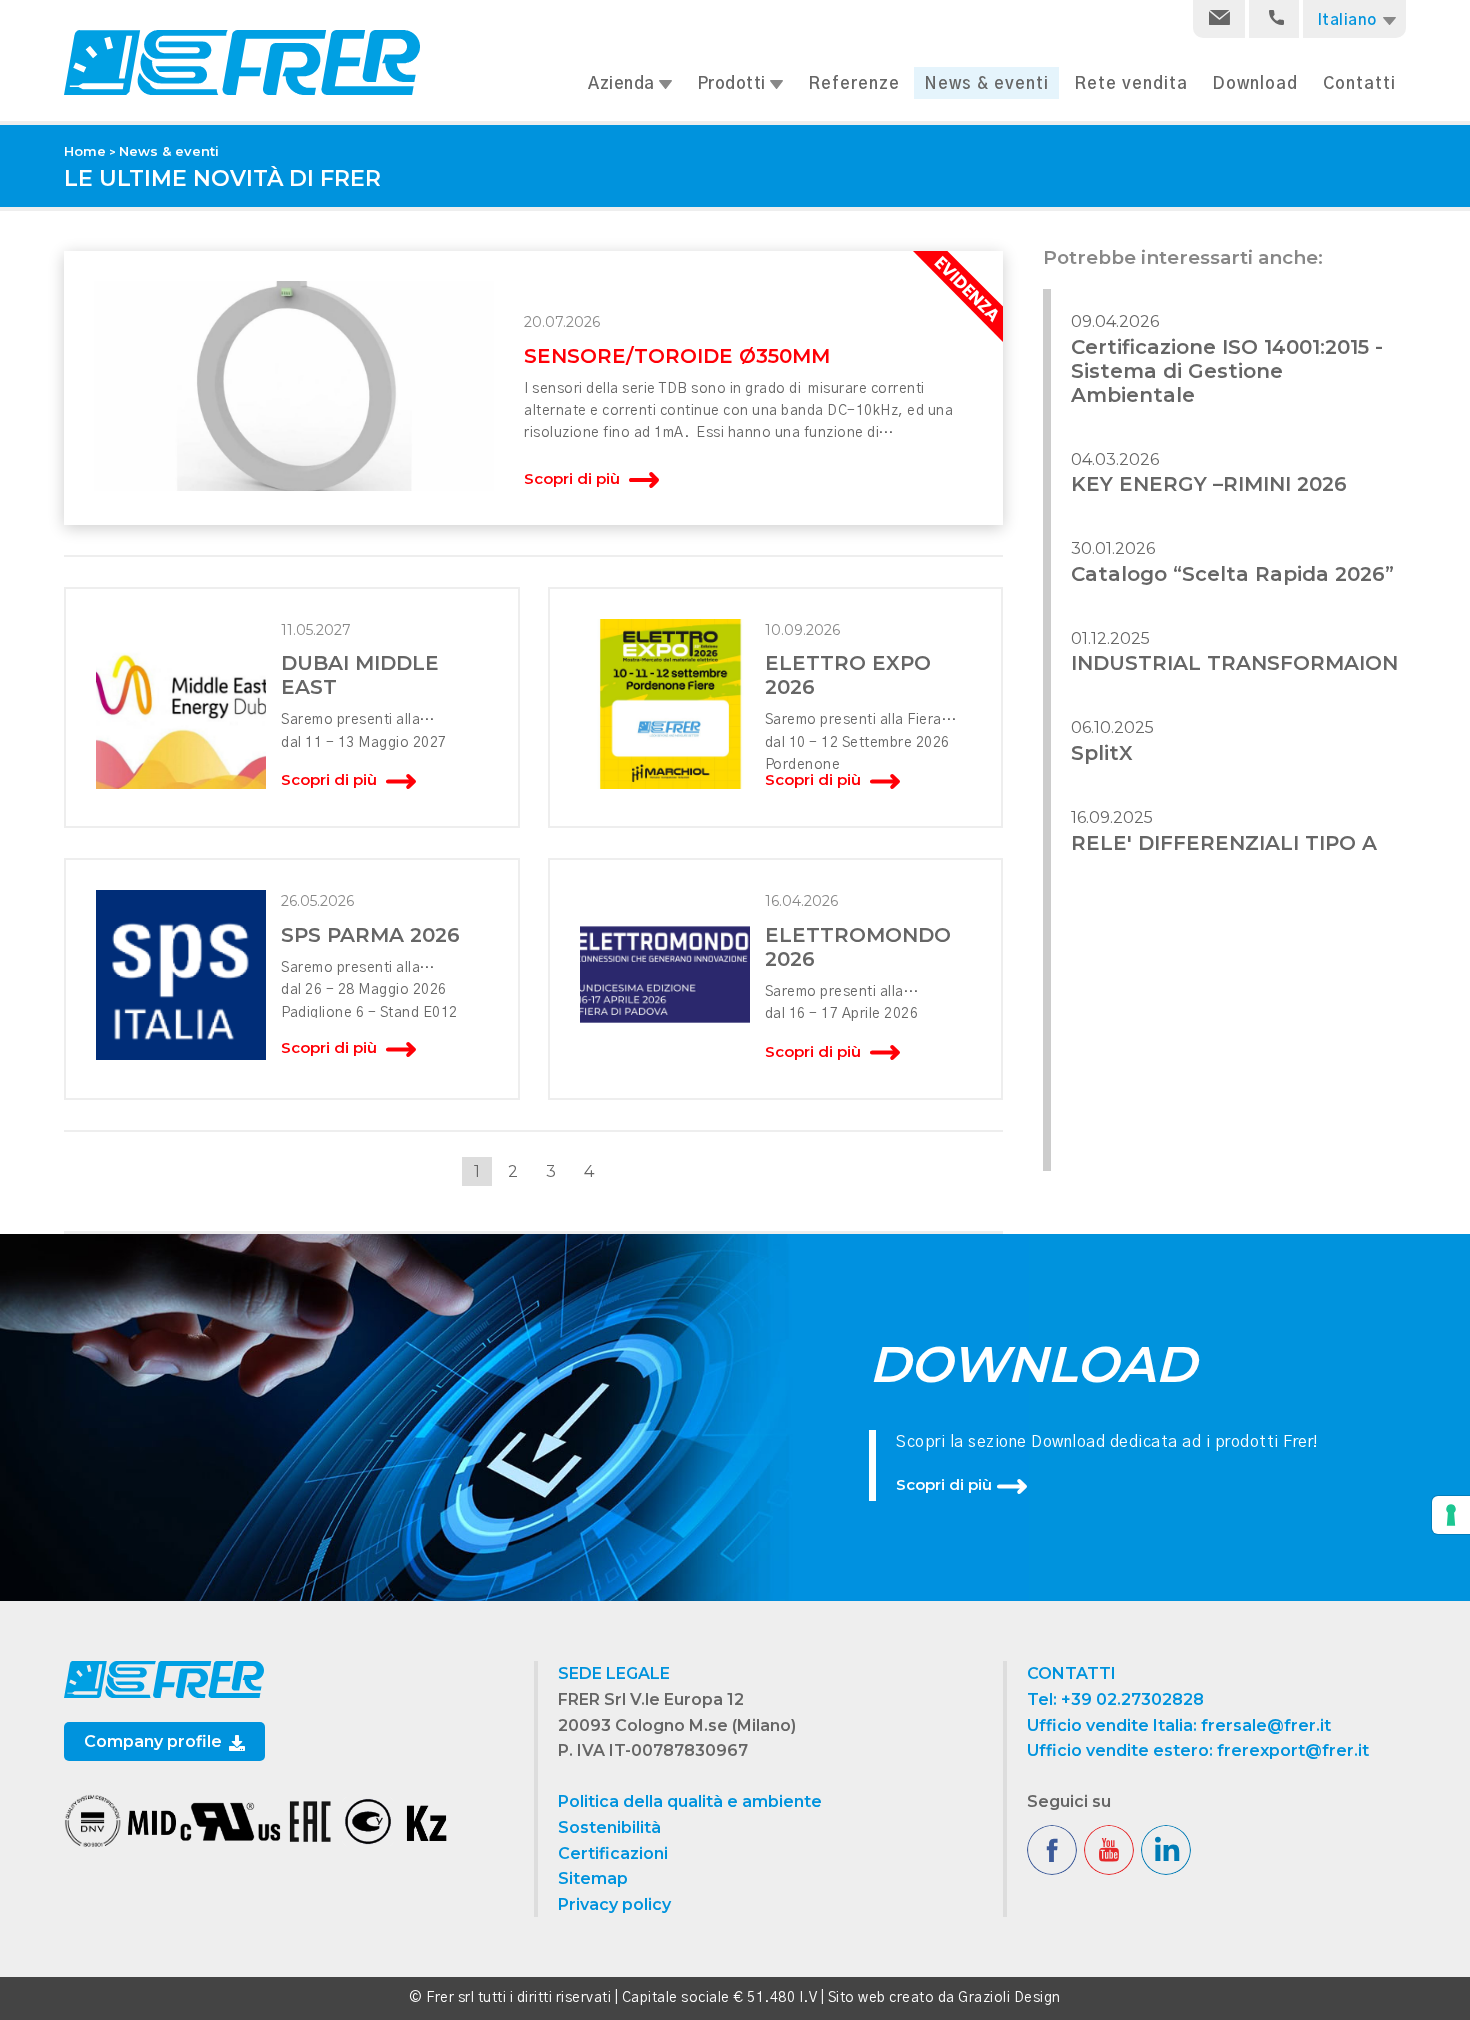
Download (1255, 84)
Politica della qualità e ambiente (690, 1801)
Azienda (623, 84)
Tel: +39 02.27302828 (1115, 1699)
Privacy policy (614, 1904)
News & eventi (986, 84)
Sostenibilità (609, 1827)
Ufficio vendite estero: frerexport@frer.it (1198, 1750)
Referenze (854, 84)
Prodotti (734, 84)
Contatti (1359, 84)
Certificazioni (613, 1853)
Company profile (155, 1741)
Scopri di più (944, 1484)
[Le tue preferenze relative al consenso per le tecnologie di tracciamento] (1451, 1515)
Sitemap (593, 1878)
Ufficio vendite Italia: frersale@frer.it (1179, 1725)
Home (85, 151)
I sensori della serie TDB (606, 389)
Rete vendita (1131, 84)
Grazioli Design (1009, 1998)
